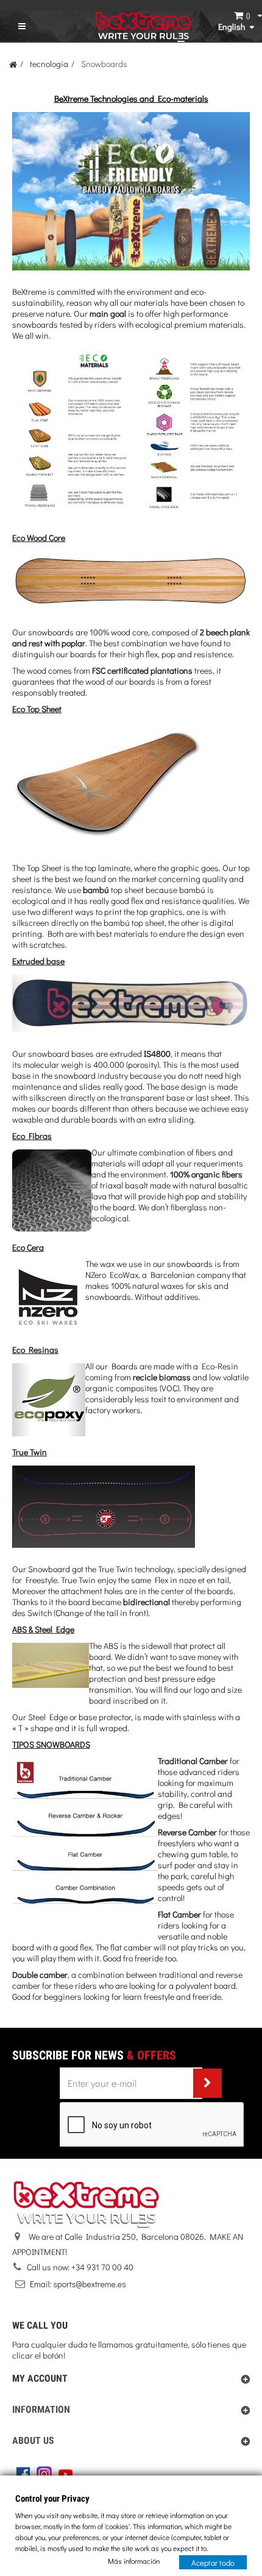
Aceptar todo (213, 2562)
